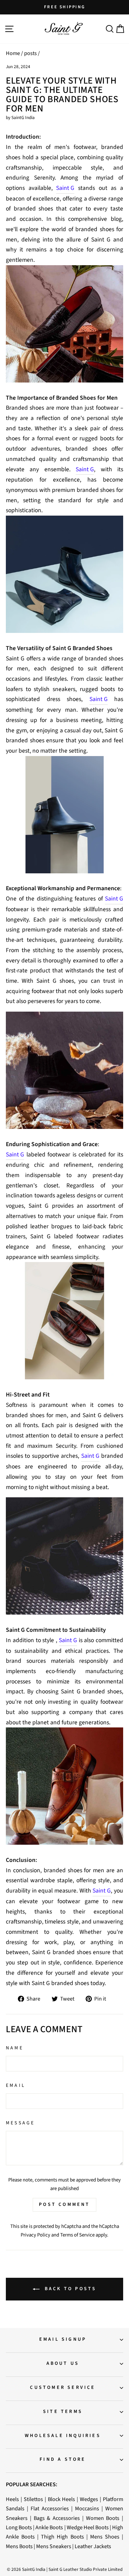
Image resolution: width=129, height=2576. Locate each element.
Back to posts (69, 2289)
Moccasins (87, 2508)
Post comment (64, 2205)
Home (13, 53)
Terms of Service (77, 2235)
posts (30, 53)
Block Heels (62, 2499)
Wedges (89, 2499)
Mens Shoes (105, 2537)
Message (20, 2123)
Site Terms (63, 2412)
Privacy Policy (35, 2235)
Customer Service (63, 2388)
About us (63, 2363)
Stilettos (33, 2499)
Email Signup (63, 2339)
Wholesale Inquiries (63, 2436)
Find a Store (63, 2459)
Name (15, 2048)
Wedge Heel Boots (88, 2527)
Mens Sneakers (54, 2546)
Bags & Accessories (57, 2518)
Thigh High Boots (62, 2537)
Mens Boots (19, 2546)
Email (16, 2085)
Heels (12, 2499)
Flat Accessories (50, 2508)
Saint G (65, 188)
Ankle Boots (49, 2527)
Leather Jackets (93, 2546)
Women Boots (103, 2518)
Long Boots (19, 2527)
